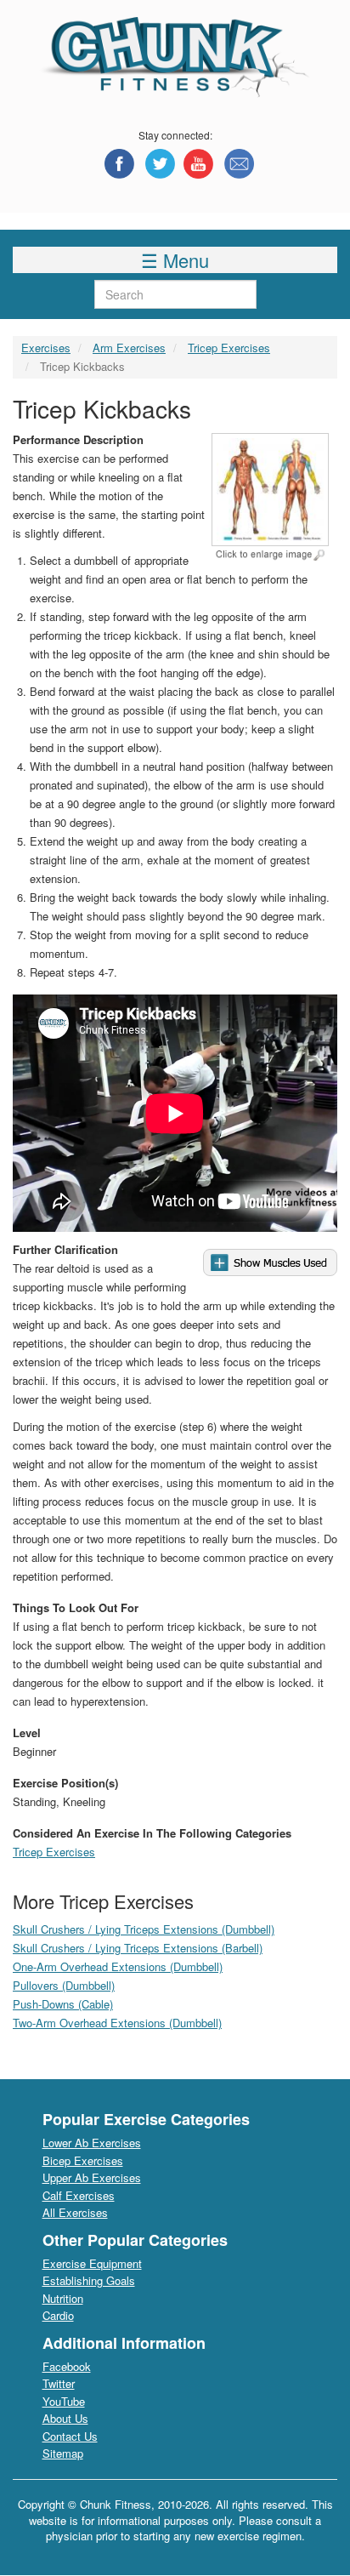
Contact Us (70, 2436)
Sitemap (63, 2453)
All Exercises (75, 2212)
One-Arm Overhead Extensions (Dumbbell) (118, 1966)
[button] (270, 504)
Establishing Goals (89, 2280)
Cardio (58, 2315)
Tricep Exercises (229, 348)
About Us (65, 2418)
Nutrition (63, 2298)
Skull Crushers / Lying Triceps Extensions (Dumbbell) (144, 1929)
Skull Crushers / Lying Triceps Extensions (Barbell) (138, 1948)
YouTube (64, 2401)
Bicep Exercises (83, 2160)
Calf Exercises (79, 2195)
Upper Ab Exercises (92, 2177)
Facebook (67, 2366)
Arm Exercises (129, 348)
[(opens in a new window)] (119, 164)
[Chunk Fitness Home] (175, 56)
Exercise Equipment (92, 2263)
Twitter (59, 2383)
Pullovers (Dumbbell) (64, 1985)
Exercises (46, 348)
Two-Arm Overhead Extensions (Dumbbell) (117, 2023)
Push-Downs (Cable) (63, 2004)
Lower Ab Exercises (92, 2143)
